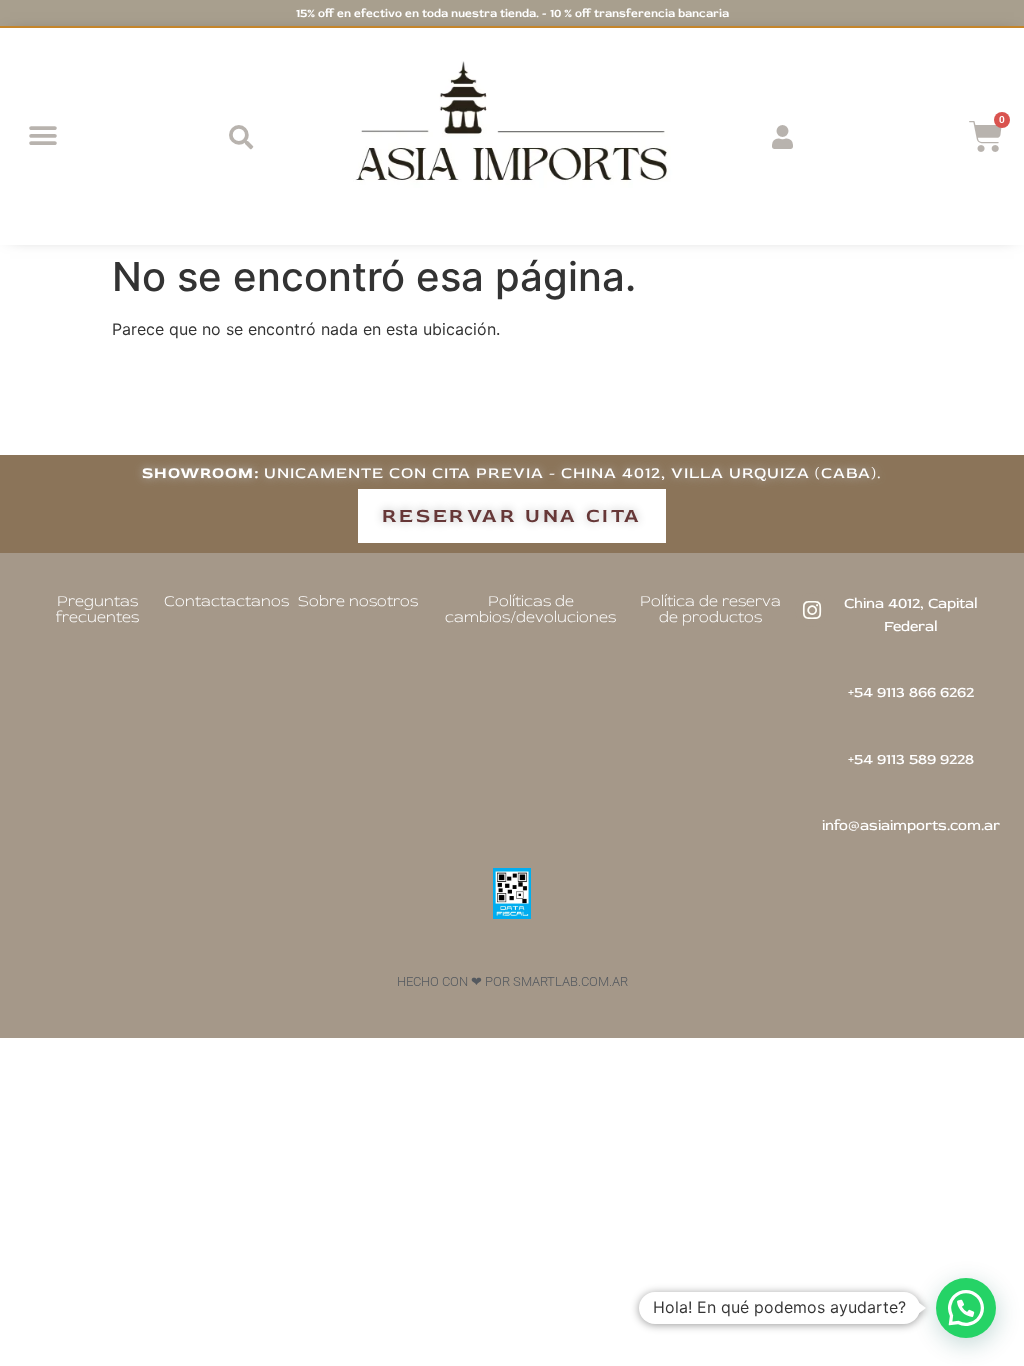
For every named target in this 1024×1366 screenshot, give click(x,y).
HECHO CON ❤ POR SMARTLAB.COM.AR (512, 981)
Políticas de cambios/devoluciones (530, 609)
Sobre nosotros (358, 601)
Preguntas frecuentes (97, 609)
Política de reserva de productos (710, 609)
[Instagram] (812, 610)
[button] (42, 136)
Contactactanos (226, 601)
